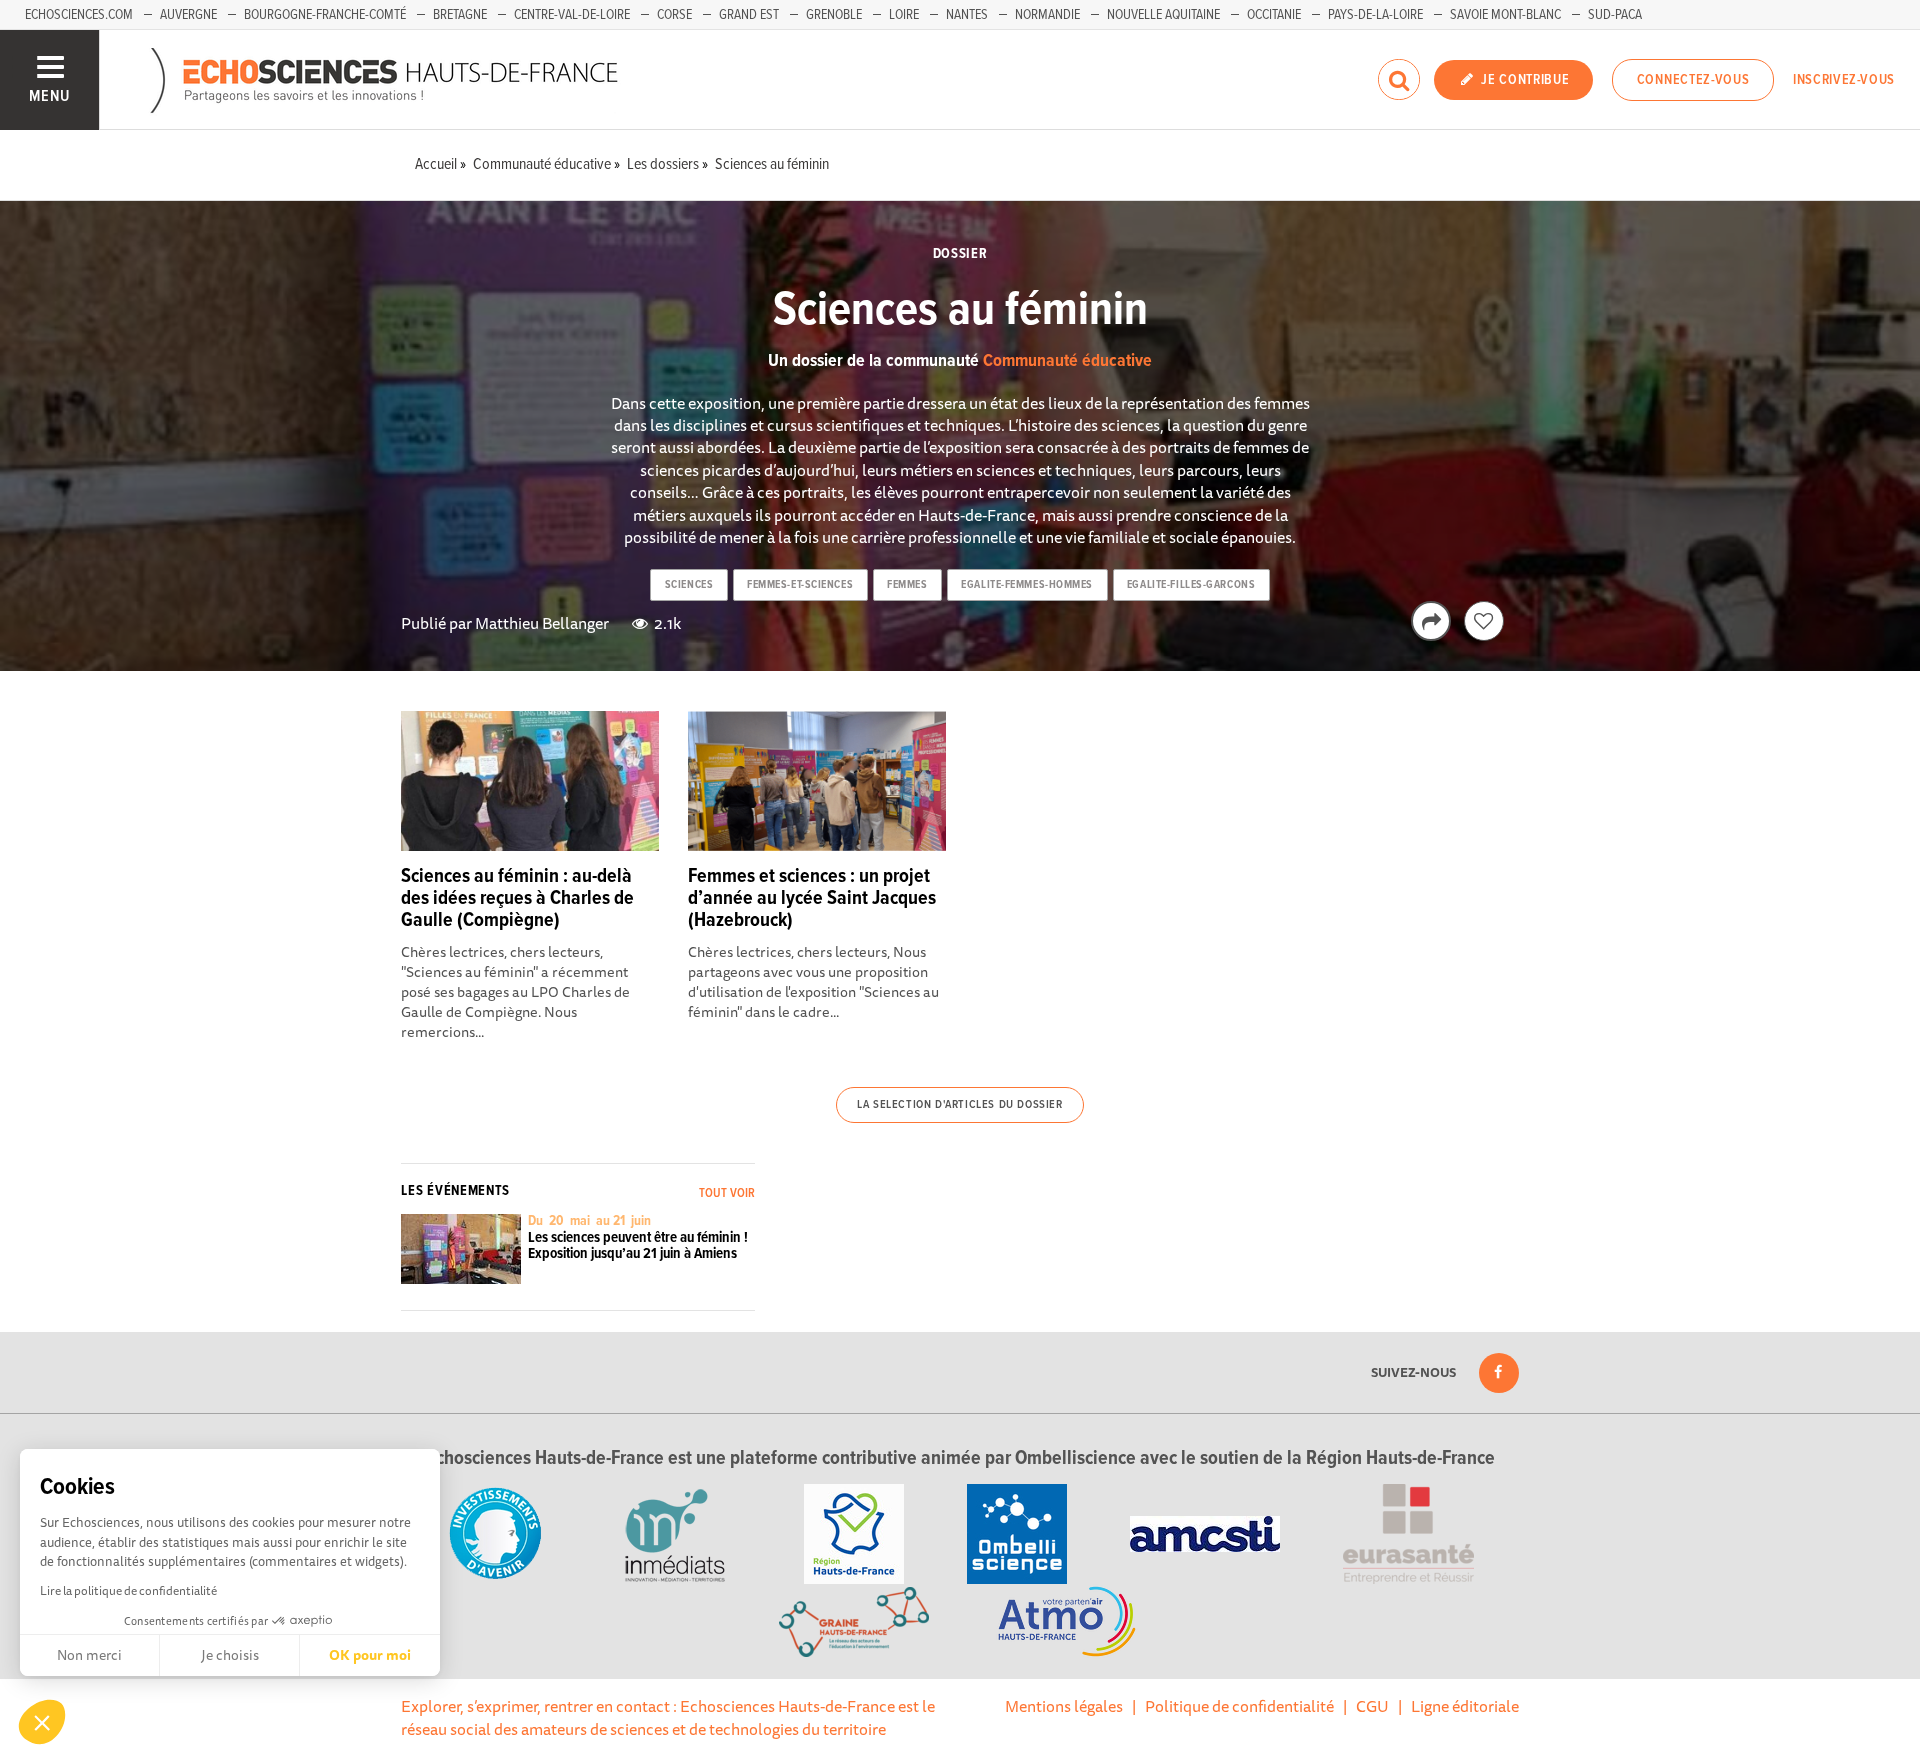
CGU (1372, 1706)
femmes (907, 585)
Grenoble (834, 15)
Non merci (89, 1655)
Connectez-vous (1693, 80)
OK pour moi (370, 1655)
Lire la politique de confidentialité (128, 1590)
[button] (42, 1722)
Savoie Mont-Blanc (1505, 15)
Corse (674, 15)
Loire (904, 15)
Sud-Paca (1615, 15)
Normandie (1047, 15)
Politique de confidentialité (1239, 1706)
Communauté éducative (1067, 361)
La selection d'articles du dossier (959, 1105)
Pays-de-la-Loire (1375, 15)
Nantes (967, 15)
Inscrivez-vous (1844, 80)
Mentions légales (1064, 1706)
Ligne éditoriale (1465, 1706)
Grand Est (749, 15)
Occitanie (1274, 15)
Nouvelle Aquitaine (1163, 15)
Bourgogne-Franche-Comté (325, 15)
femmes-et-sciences (800, 585)
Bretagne (460, 15)
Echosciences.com (79, 15)
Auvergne (188, 15)
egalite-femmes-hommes (1027, 585)
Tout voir (727, 1193)
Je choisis (230, 1655)
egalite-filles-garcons (1191, 585)
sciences (689, 585)
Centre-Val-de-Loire (572, 15)
